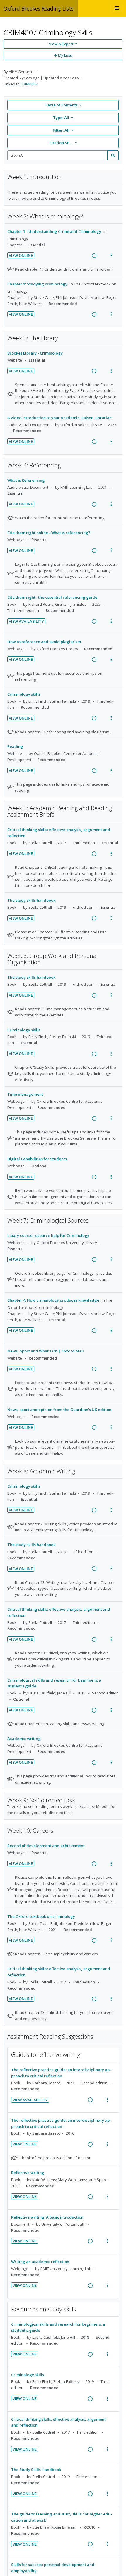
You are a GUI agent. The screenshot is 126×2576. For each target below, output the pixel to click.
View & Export (61, 44)
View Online (21, 255)
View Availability (26, 621)
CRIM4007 (29, 84)
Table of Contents (61, 105)
